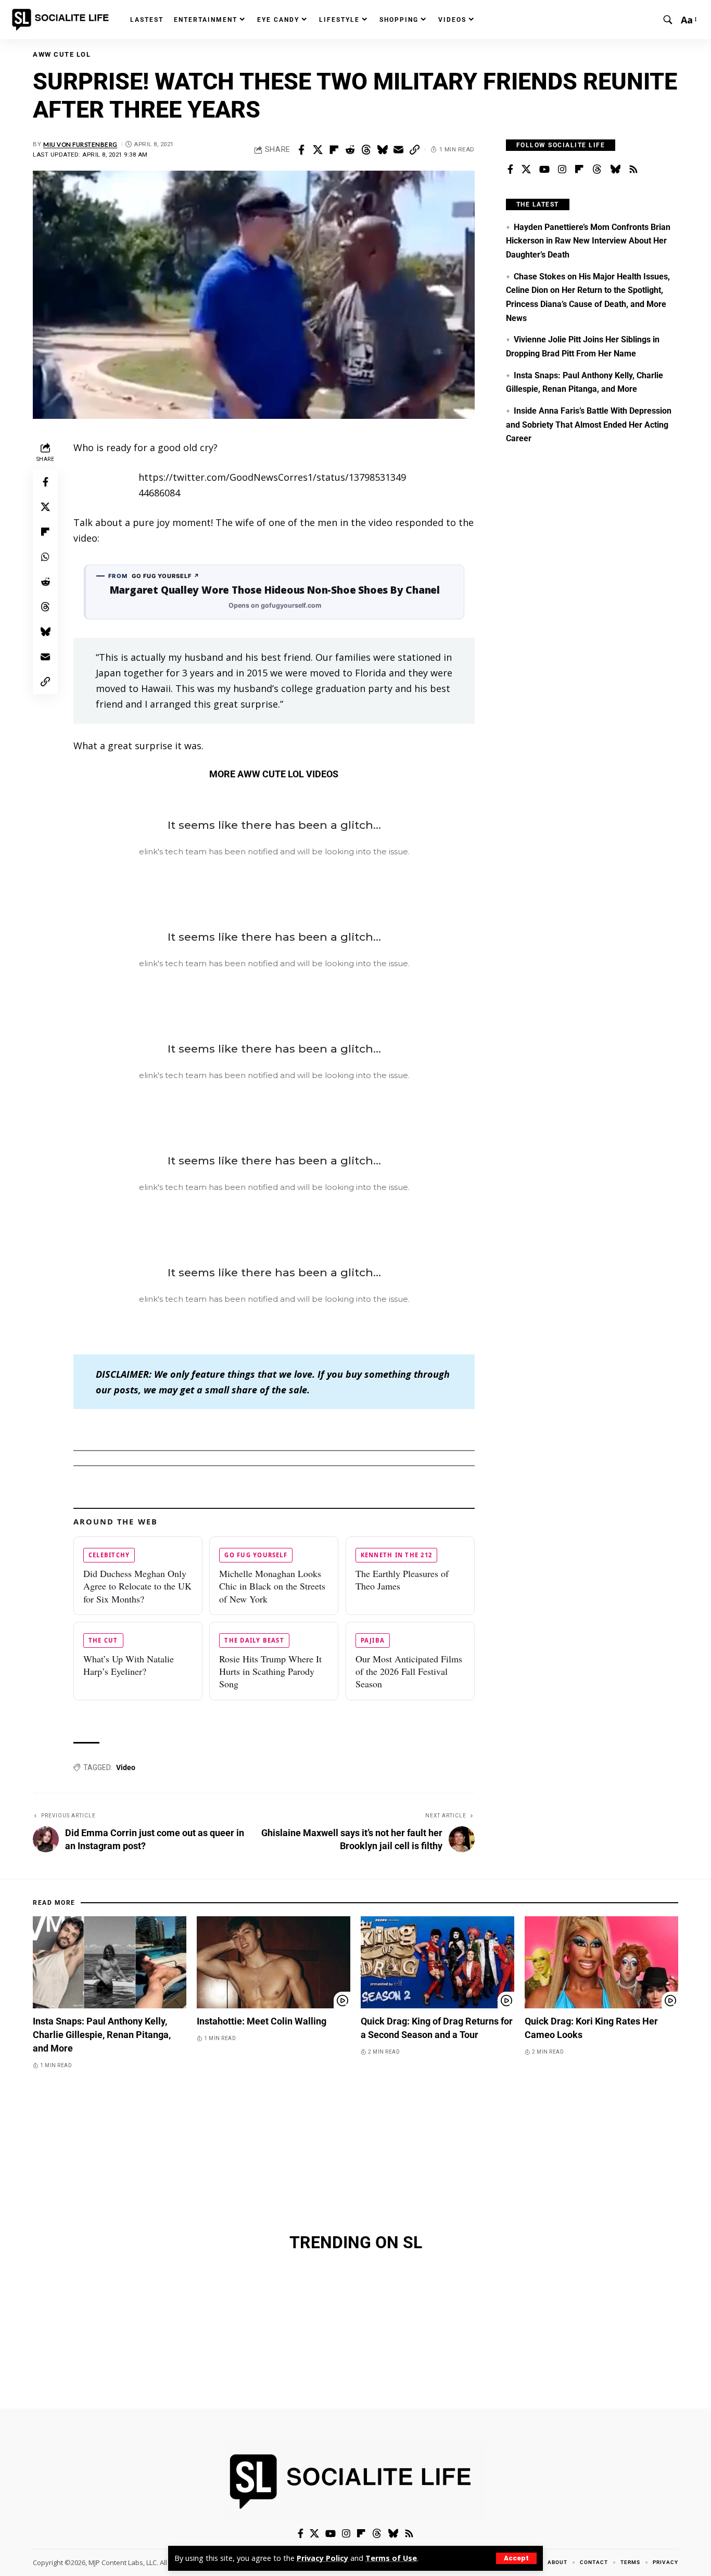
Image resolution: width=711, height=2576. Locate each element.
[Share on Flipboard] (334, 150)
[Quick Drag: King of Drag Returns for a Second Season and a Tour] (437, 1962)
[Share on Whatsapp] (45, 557)
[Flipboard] (579, 170)
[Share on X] (318, 150)
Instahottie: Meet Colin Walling (262, 2021)
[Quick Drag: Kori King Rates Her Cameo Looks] (601, 1962)
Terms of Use (391, 2558)
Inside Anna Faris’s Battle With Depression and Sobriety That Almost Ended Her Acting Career (589, 425)
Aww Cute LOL (62, 54)
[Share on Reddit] (350, 150)
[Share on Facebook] (301, 150)
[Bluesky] (615, 170)
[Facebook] (510, 170)
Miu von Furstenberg (80, 144)
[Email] (398, 150)
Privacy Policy (322, 2558)
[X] (526, 170)
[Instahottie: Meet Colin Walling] (274, 1962)
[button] (516, 2558)
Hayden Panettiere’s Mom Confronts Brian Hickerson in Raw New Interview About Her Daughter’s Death (588, 241)
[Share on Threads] (366, 150)
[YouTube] (544, 170)
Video (126, 1767)
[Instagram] (562, 170)
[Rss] (633, 170)
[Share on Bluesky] (382, 150)
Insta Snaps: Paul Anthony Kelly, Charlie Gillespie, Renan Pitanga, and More (102, 2035)
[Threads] (597, 170)
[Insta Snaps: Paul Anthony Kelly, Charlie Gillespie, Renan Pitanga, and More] (110, 1962)
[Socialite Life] (62, 20)
